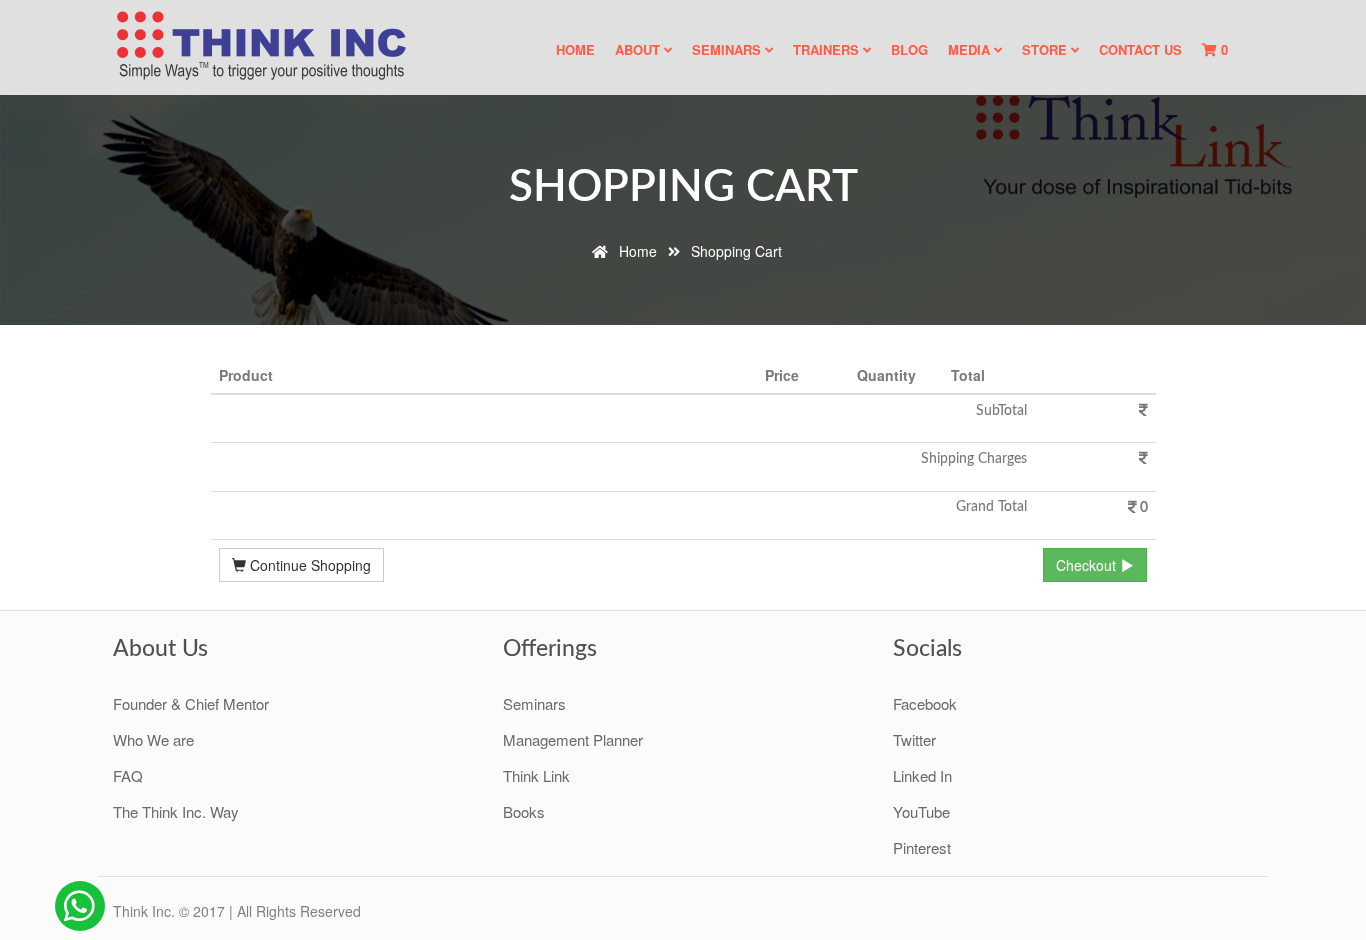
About (639, 49)
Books (524, 811)
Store (1046, 49)
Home (575, 49)
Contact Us (1140, 49)
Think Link (536, 775)
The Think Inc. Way (176, 811)
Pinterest (922, 847)
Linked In (922, 775)
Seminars (728, 49)
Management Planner (573, 739)
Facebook (925, 703)
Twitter (914, 739)
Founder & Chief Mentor (191, 703)
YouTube (921, 811)
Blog (909, 49)
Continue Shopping (308, 565)
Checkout (1088, 565)
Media (971, 49)
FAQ (128, 775)
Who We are (153, 739)
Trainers (828, 49)
